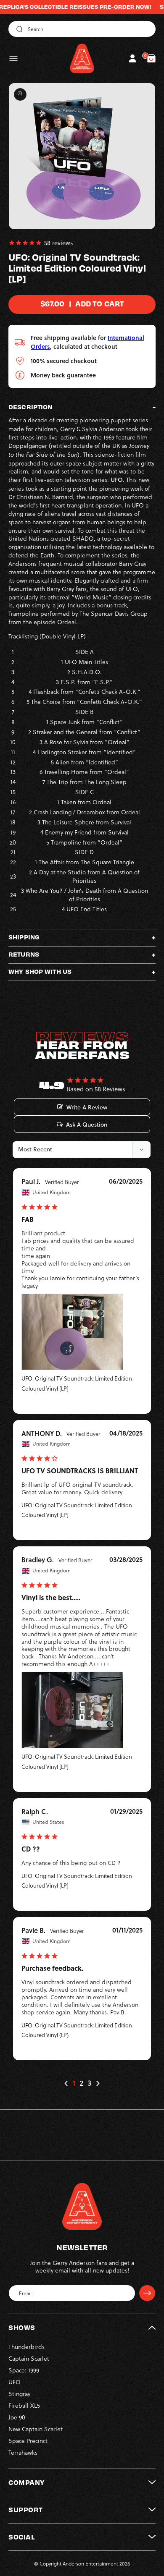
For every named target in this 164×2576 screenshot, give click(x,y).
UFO (15, 2382)
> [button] (98, 2083)
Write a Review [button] (87, 1107)
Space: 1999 (24, 2370)
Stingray (19, 2394)
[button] (13, 58)
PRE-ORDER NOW (105, 7)
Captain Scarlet (29, 2358)
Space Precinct (28, 2441)
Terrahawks (23, 2452)
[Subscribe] (147, 2293)
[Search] (18, 29)
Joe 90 (17, 2417)
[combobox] (82, 29)
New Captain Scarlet (36, 2429)
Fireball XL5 (24, 2405)
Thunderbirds (26, 2347)
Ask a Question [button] (87, 1125)
